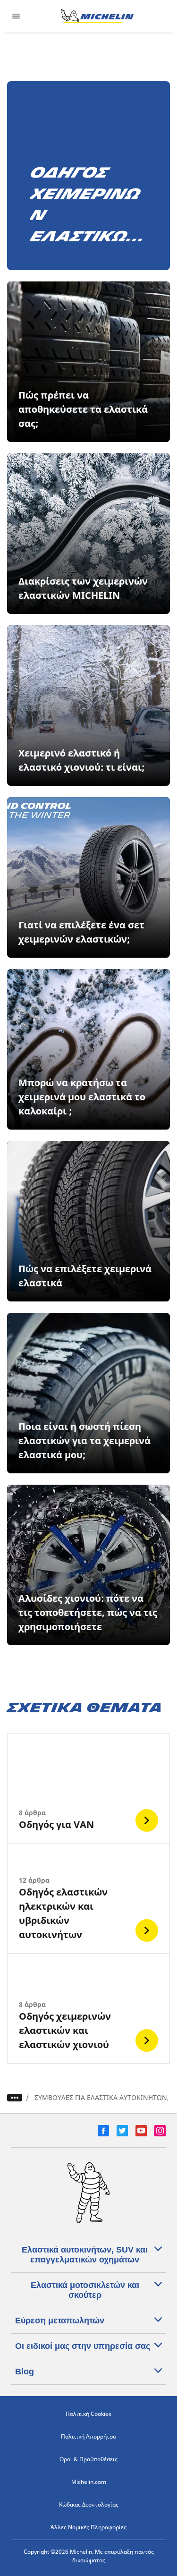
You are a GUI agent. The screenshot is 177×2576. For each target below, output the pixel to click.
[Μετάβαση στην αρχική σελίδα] (97, 16)
